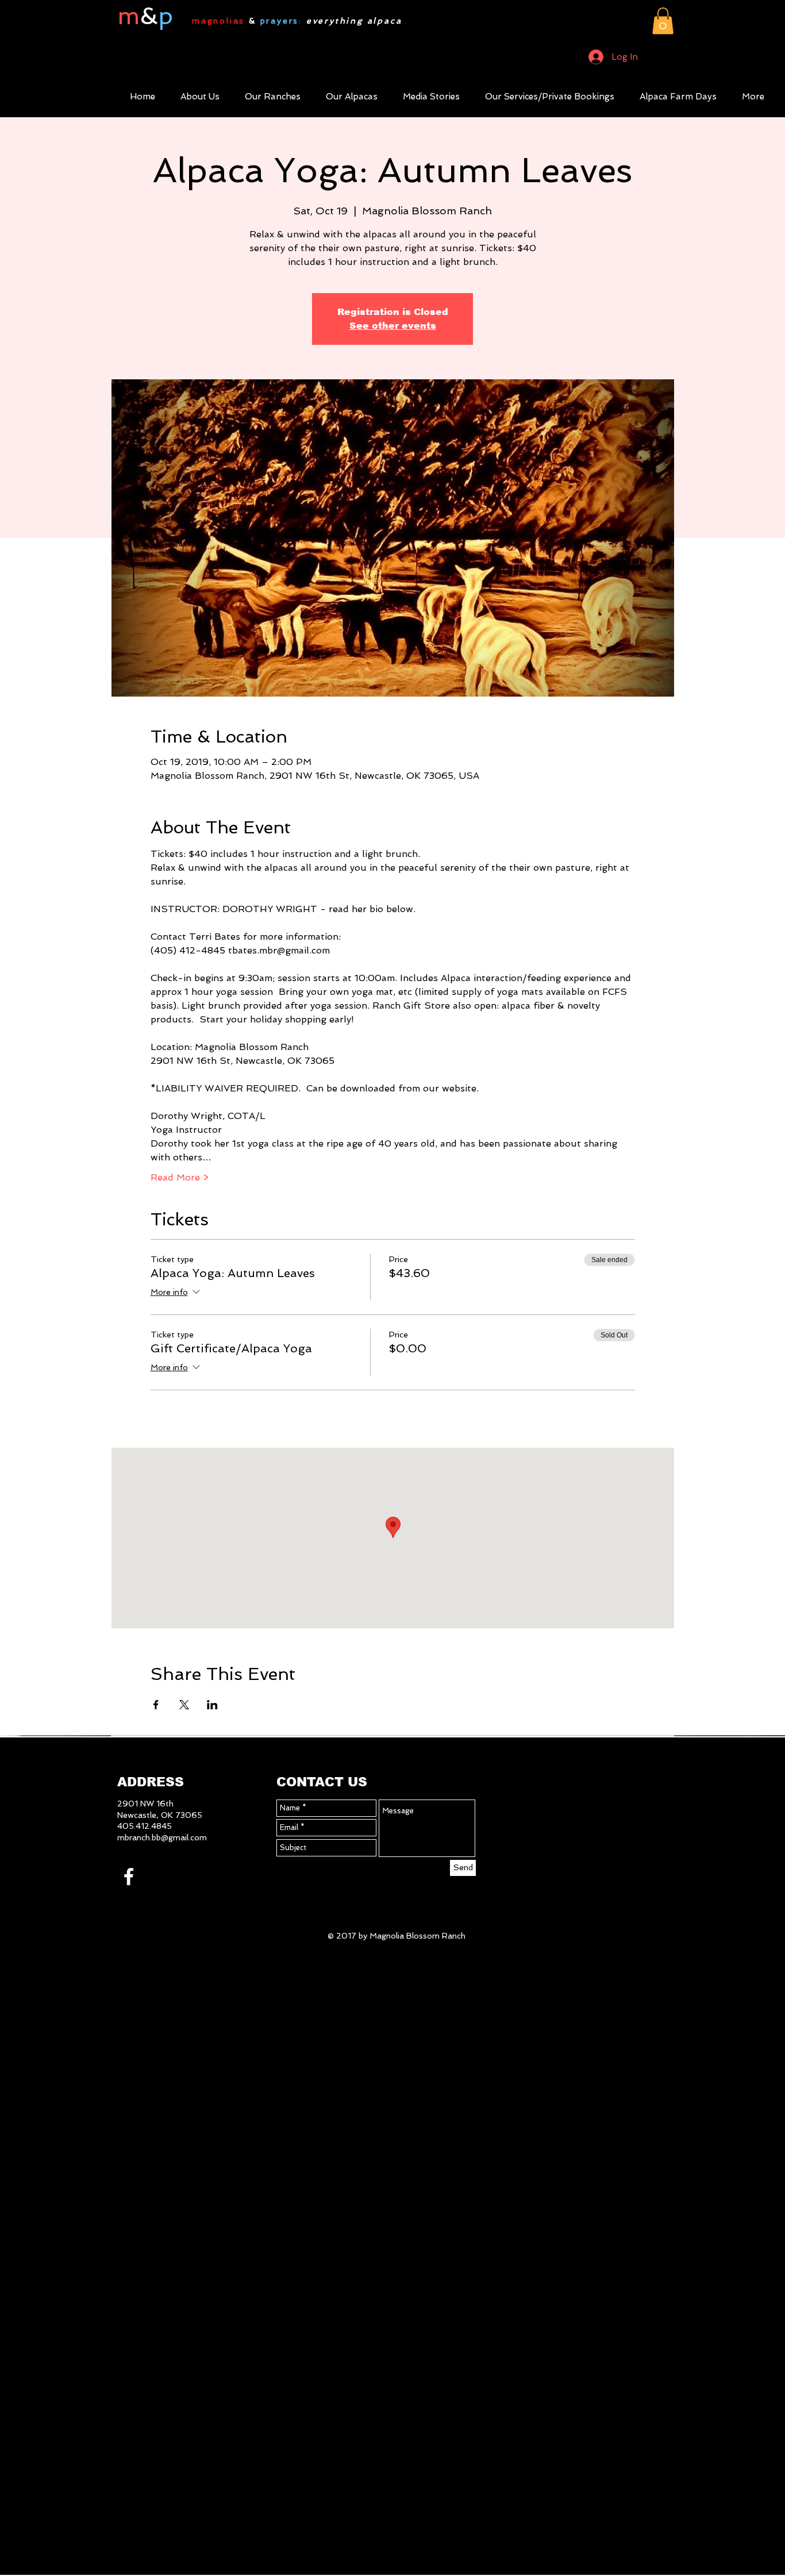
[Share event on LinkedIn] (212, 1705)
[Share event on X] (184, 1705)
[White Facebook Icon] (129, 1877)
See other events (393, 326)
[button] (663, 21)
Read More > (180, 1177)
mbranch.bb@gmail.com (162, 1837)
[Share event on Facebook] (156, 1705)
